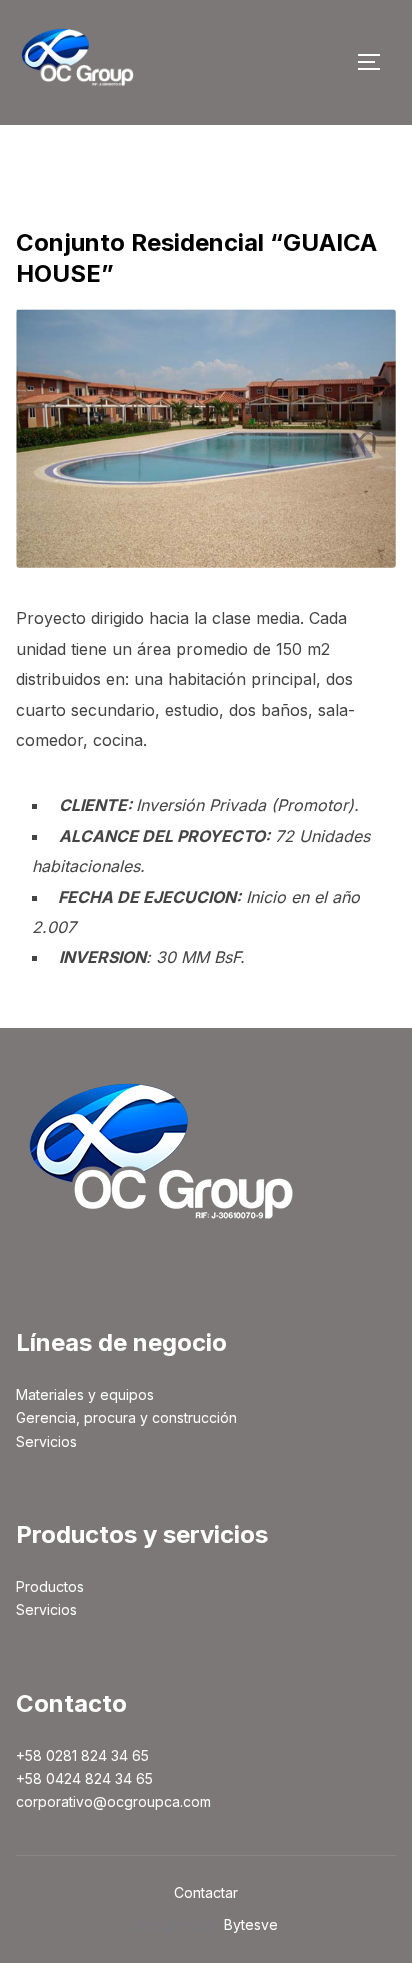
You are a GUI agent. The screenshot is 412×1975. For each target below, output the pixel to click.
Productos (50, 1586)
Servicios (46, 1441)
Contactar (206, 1892)
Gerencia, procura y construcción (126, 1417)
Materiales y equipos (85, 1394)
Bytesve (251, 1924)
